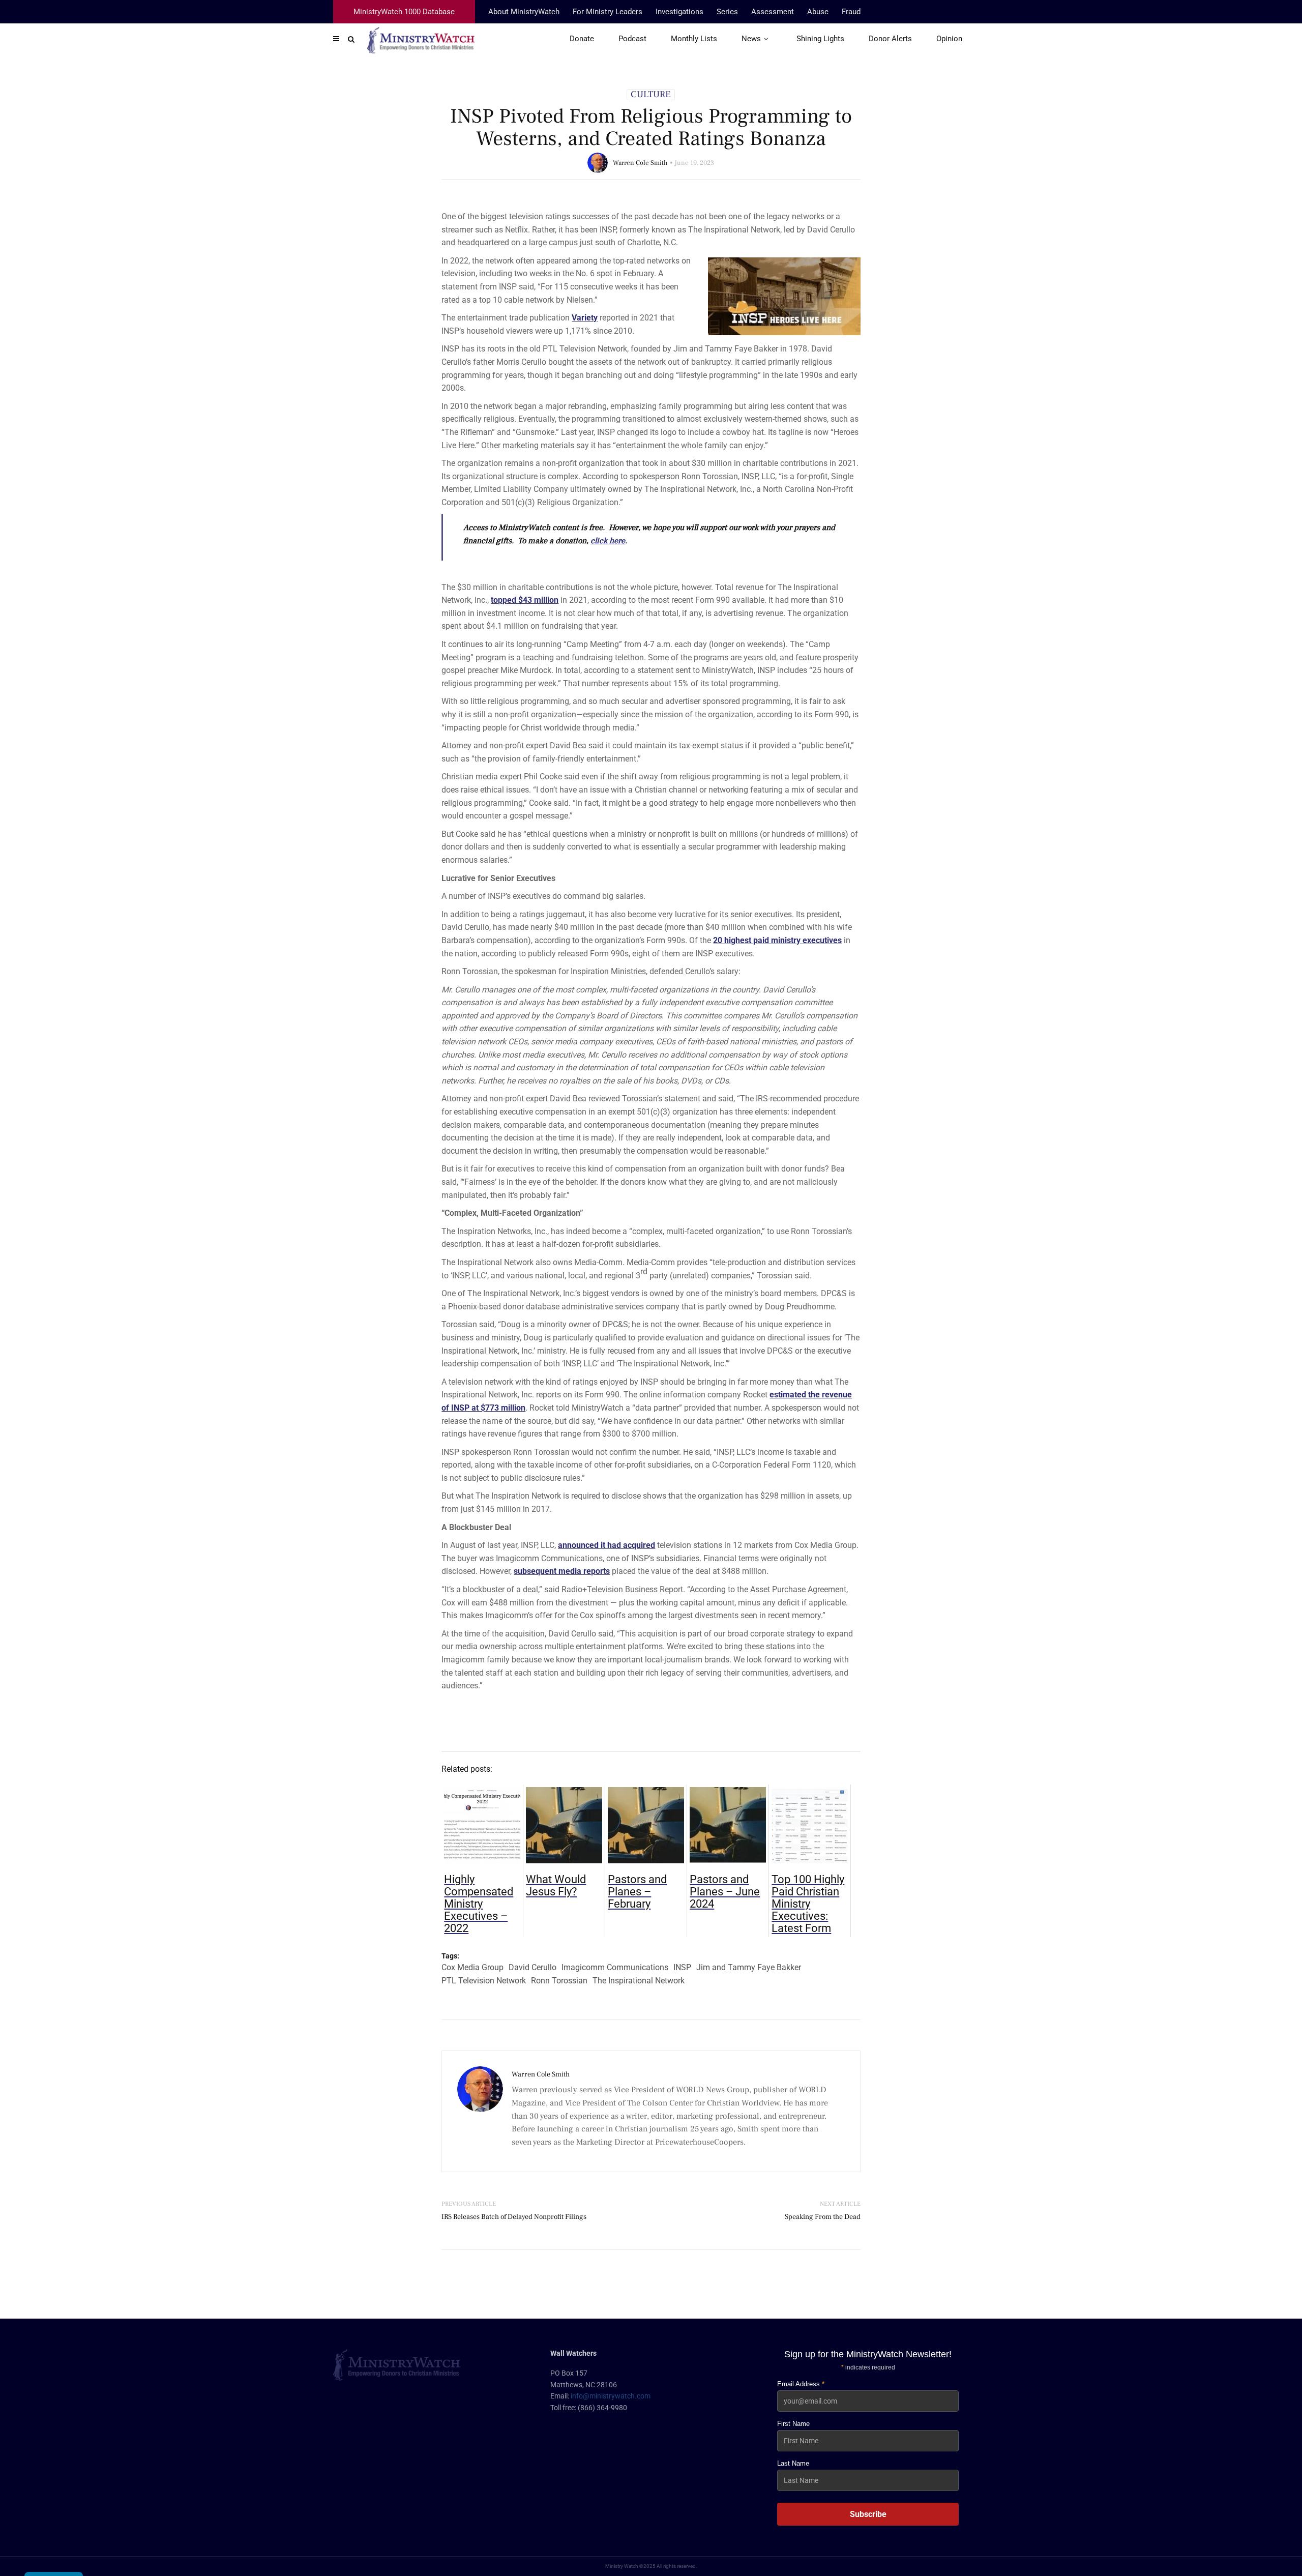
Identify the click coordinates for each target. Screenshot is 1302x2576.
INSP (682, 1967)
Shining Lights (820, 39)
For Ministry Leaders (608, 12)
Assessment (773, 12)
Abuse (818, 12)
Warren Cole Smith (640, 163)
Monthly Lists (694, 39)
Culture (651, 95)
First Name (793, 2424)
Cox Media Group (472, 1967)
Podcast (632, 39)
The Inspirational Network (639, 1981)
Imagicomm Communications (615, 1967)
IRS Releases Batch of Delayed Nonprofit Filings (514, 2217)
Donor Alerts (890, 39)
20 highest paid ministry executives (777, 940)
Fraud (851, 12)
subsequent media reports (562, 1571)
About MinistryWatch (524, 12)
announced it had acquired (606, 1545)
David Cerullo (532, 1967)
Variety (585, 318)
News (751, 39)
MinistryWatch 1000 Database (404, 12)
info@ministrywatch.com (611, 2396)
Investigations (679, 12)
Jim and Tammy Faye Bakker (749, 1967)
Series (727, 12)
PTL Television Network (484, 1981)
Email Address (801, 2384)
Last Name (793, 2463)
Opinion (949, 39)
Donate (582, 39)
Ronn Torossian (559, 1981)
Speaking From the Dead (823, 2217)
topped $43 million (525, 600)
